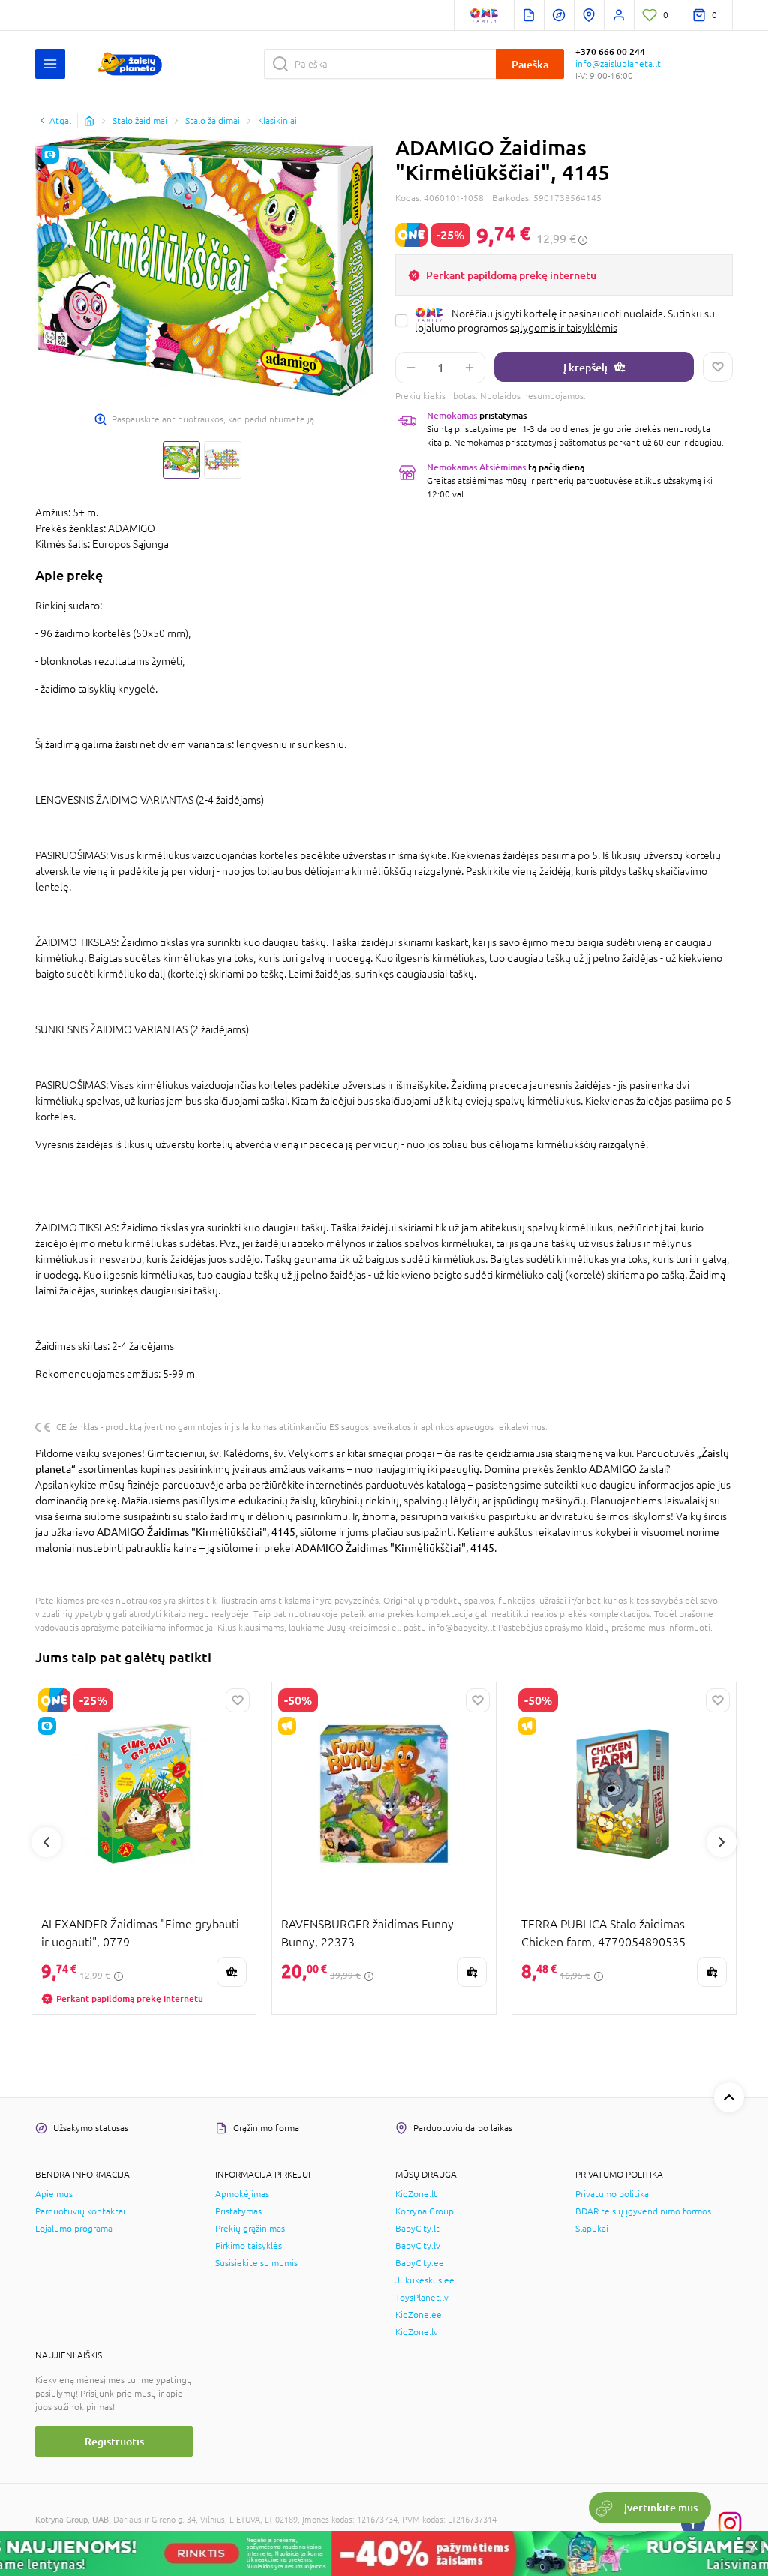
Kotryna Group (424, 2211)
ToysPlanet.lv (422, 2298)
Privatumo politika (612, 2194)
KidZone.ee (418, 2315)
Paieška (530, 64)
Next (721, 1842)
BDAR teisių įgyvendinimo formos (643, 2211)
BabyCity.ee (420, 2263)
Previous (46, 1842)
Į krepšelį (585, 367)
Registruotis (114, 2441)
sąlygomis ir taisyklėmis (564, 328)
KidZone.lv (417, 2332)
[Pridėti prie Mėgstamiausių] (718, 367)
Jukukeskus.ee (425, 2280)
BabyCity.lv (418, 2246)
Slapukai (592, 2229)
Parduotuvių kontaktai (80, 2211)
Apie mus (54, 2194)
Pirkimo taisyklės (249, 2246)
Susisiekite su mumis (256, 2263)
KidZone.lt (416, 2194)
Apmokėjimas (242, 2194)
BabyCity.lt (417, 2229)
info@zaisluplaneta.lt (618, 64)
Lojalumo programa (74, 2229)
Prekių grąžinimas (250, 2229)
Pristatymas (238, 2211)
